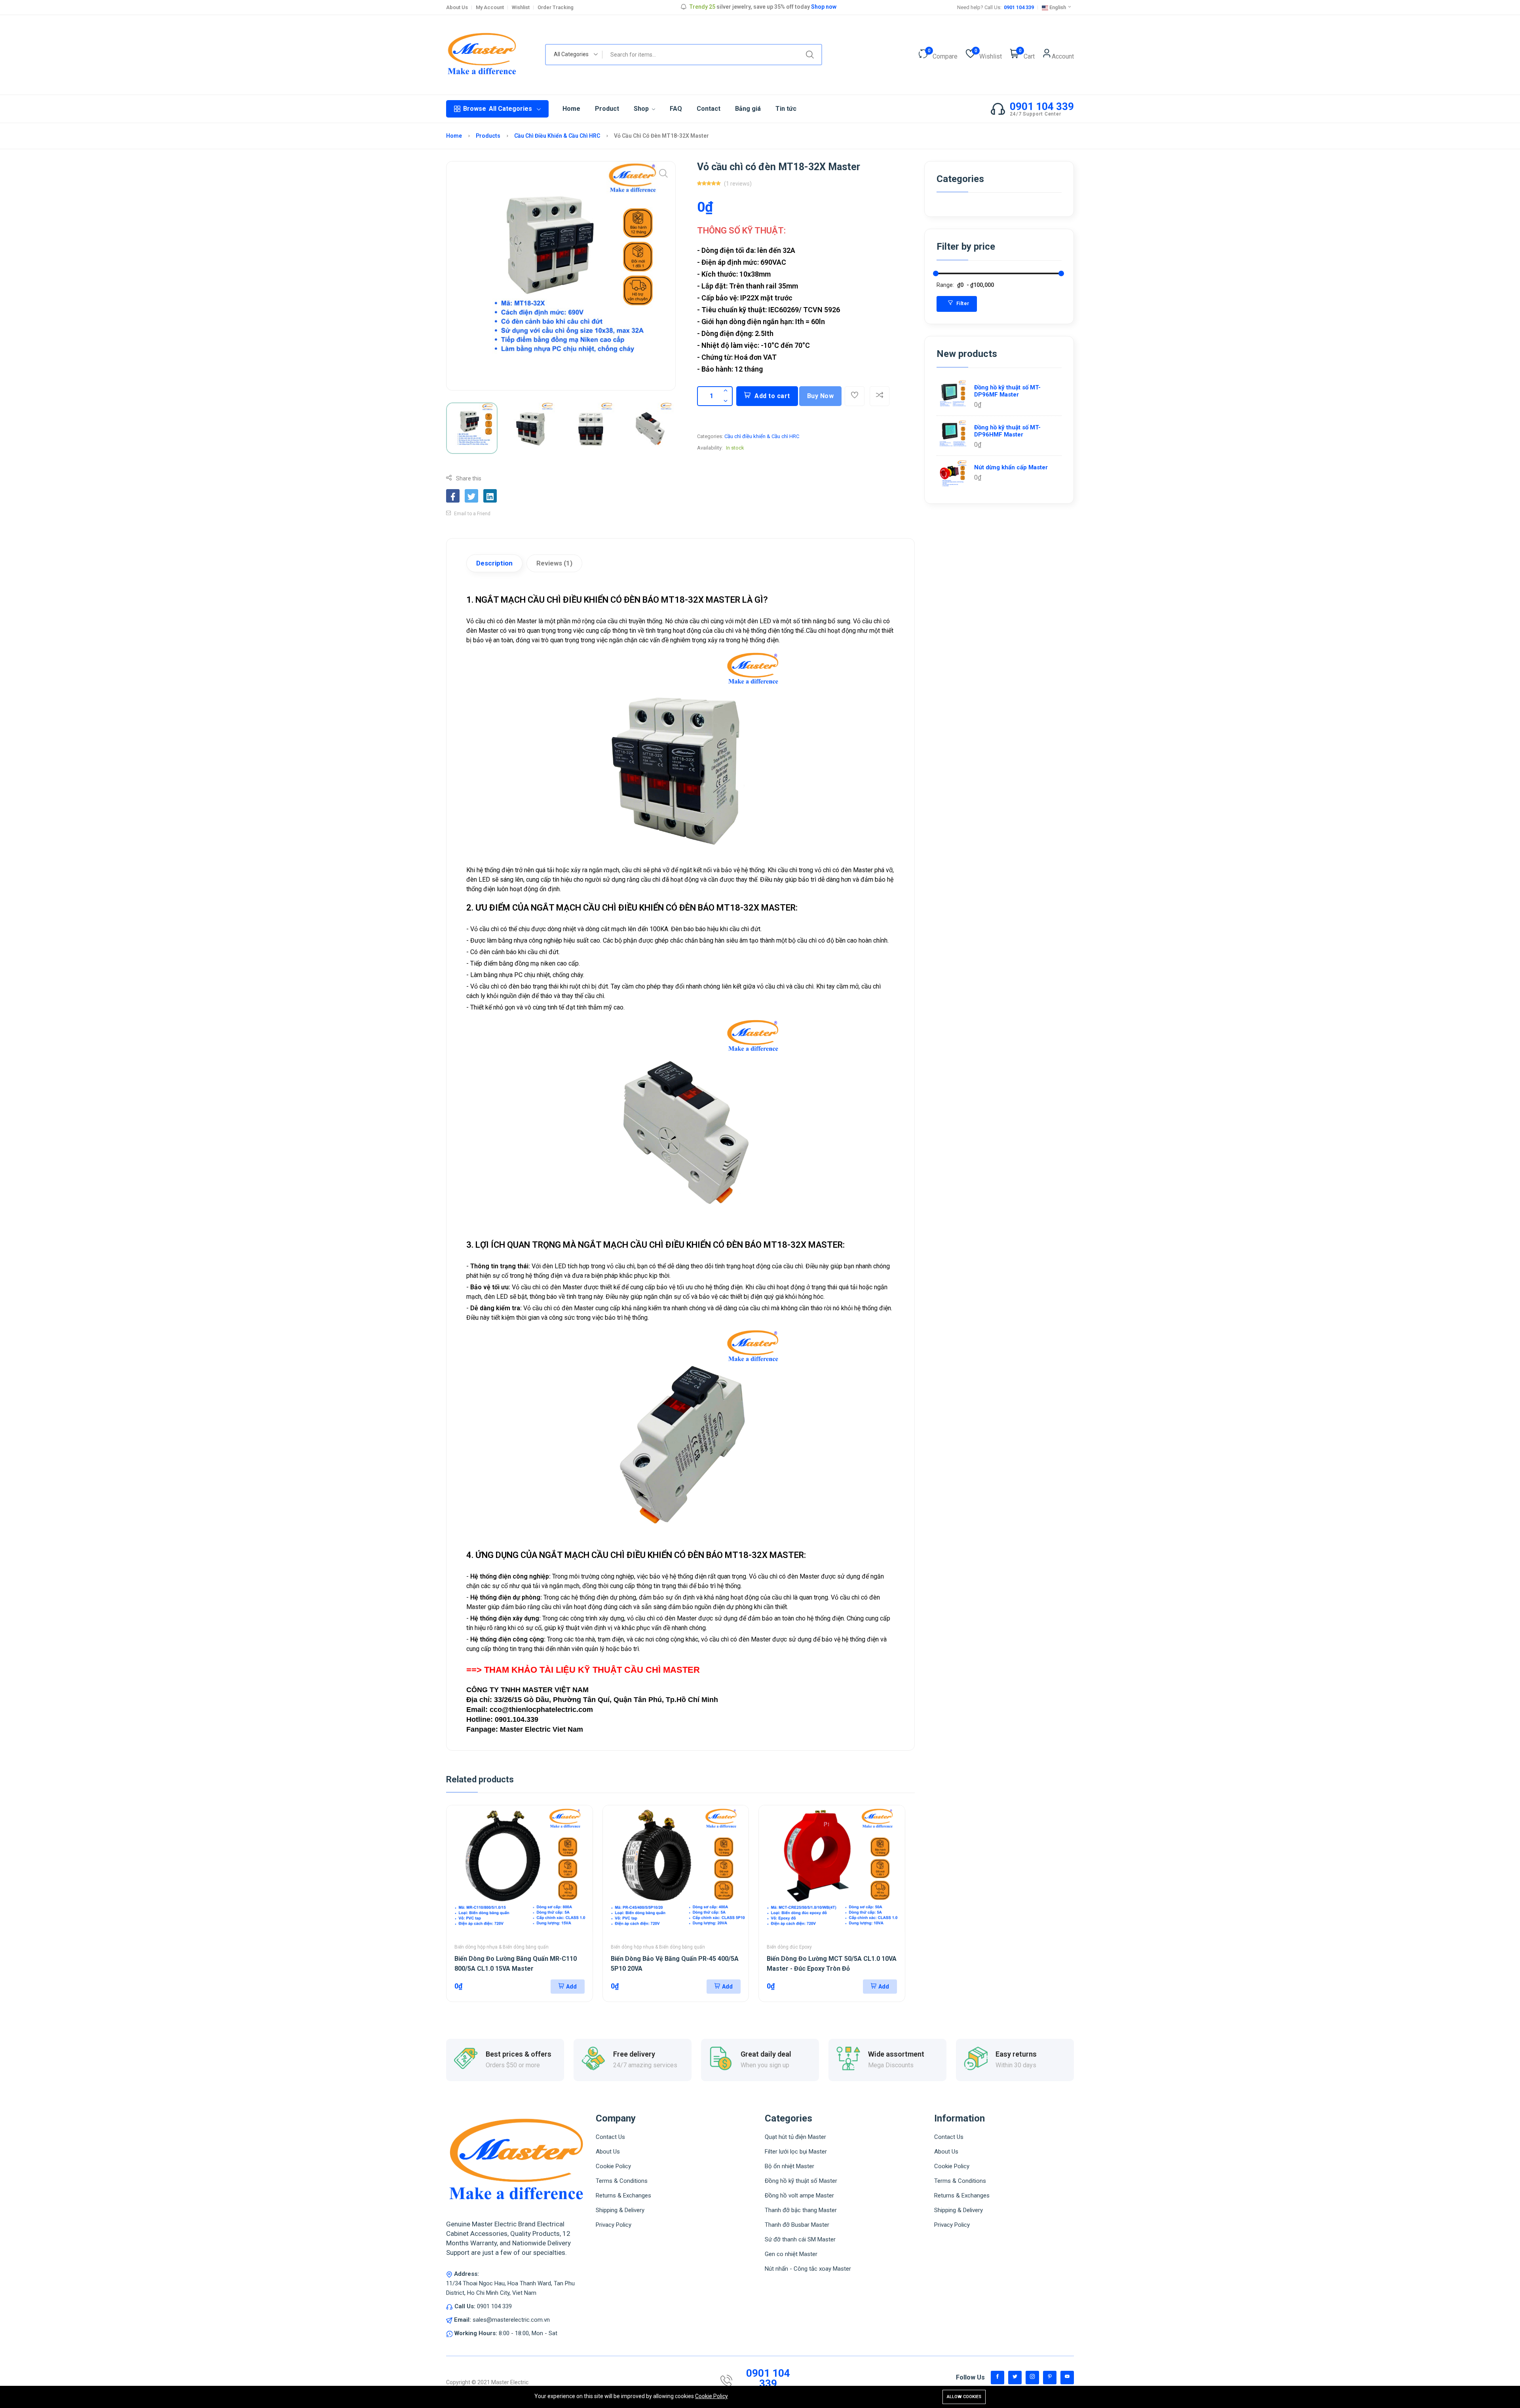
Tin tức (786, 109)
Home (571, 109)
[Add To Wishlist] (855, 396)
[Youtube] (1067, 2378)
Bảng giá (748, 109)
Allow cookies (964, 2397)
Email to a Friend (472, 514)
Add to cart (772, 396)
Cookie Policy (712, 2396)
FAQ (676, 109)
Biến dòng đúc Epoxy (789, 1947)
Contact (709, 109)
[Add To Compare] (880, 396)
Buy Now (821, 396)
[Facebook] (997, 2378)
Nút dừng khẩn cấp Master (1011, 467)
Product (607, 109)
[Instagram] (1032, 2378)
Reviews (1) (554, 563)
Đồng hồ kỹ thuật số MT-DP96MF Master (1007, 391)
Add (571, 1987)
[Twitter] (1015, 2378)
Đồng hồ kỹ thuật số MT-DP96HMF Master (1007, 431)
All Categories (498, 109)
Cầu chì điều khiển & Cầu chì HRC (558, 136)
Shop (642, 109)
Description (494, 563)
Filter (962, 304)
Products (489, 136)
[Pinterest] (1050, 2378)
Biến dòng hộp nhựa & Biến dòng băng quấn (502, 1947)
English (1058, 7)
